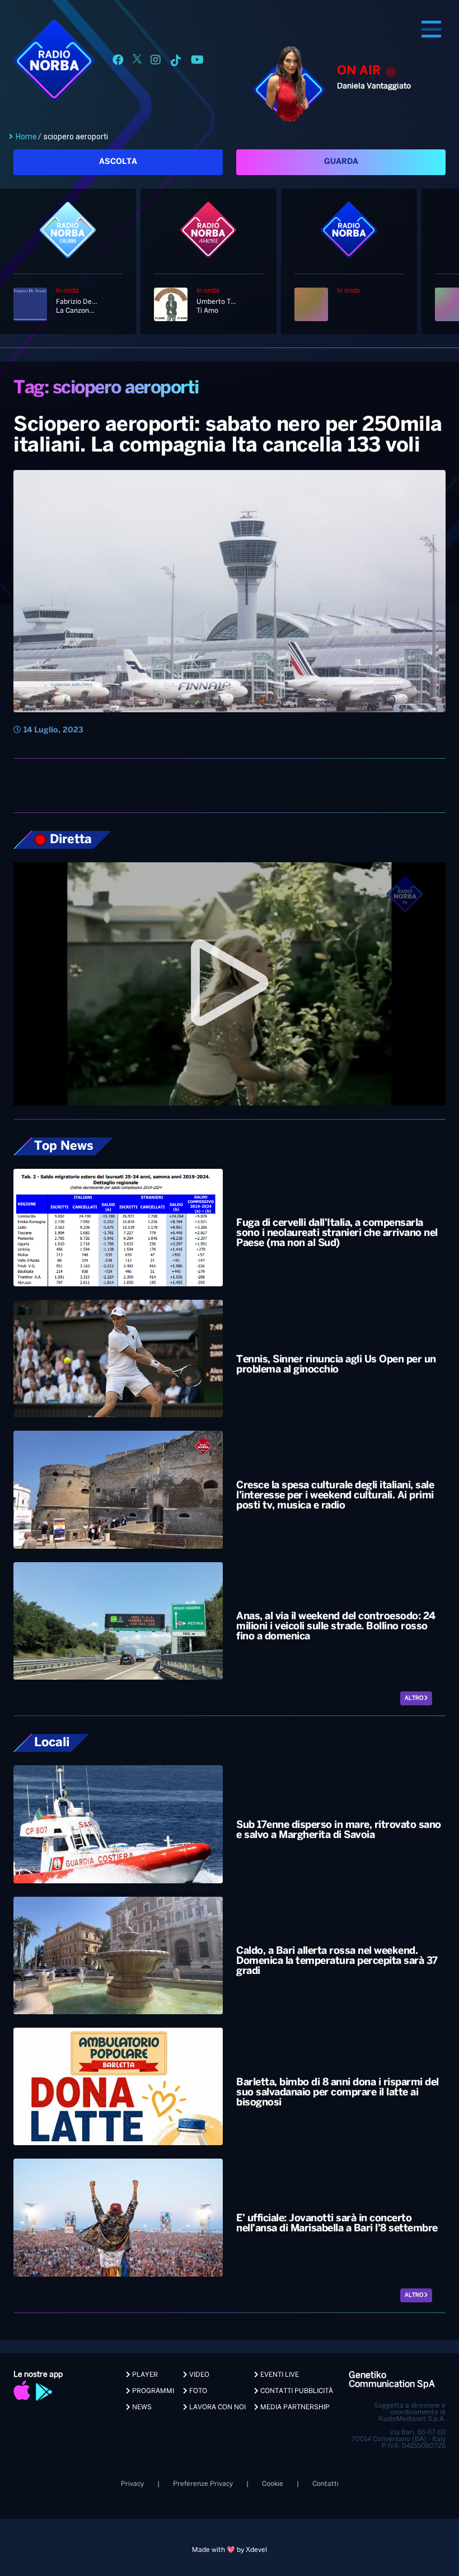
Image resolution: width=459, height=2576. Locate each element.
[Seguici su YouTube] (197, 62)
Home (26, 137)
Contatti (325, 2484)
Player (144, 2375)
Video (198, 2375)
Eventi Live (279, 2375)
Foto (197, 2391)
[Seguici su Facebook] (118, 62)
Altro (414, 1698)
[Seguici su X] (137, 62)
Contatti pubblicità (296, 2391)
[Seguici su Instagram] (156, 62)
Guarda (341, 162)
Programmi (152, 2391)
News (141, 2407)
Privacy (132, 2484)
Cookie (273, 2484)
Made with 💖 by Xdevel (230, 2550)
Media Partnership (294, 2407)
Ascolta (118, 162)
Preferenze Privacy (203, 2484)
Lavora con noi (217, 2407)
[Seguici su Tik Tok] (176, 62)
